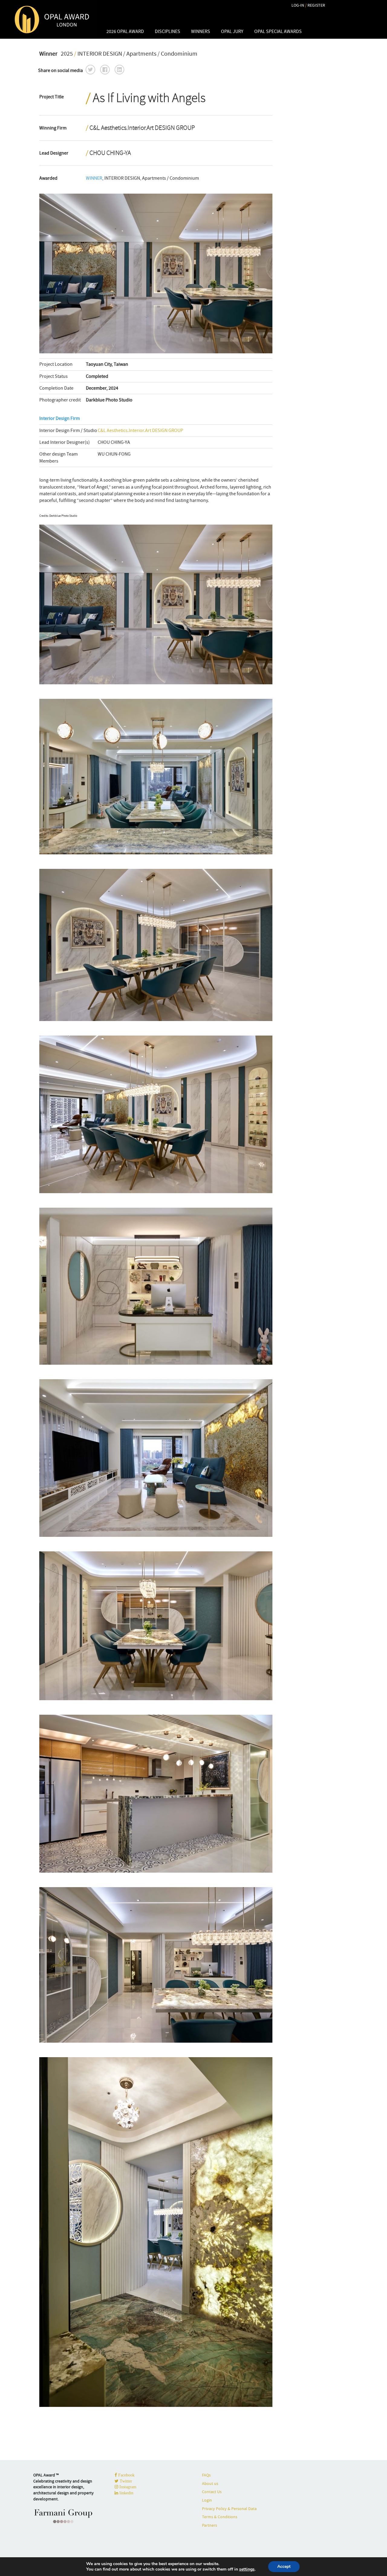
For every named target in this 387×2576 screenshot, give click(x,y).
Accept (284, 2566)
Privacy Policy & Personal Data (229, 2509)
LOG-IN (298, 5)
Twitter (125, 2481)
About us (210, 2483)
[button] (90, 70)
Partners (210, 2525)
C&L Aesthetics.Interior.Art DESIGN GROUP (140, 430)
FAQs (206, 2475)
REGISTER (316, 5)
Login (207, 2500)
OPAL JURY (232, 31)
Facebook (126, 2475)
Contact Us (212, 2492)
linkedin (126, 2493)
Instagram (127, 2487)
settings (247, 2569)
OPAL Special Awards (278, 31)
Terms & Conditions (220, 2517)
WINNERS (201, 31)
